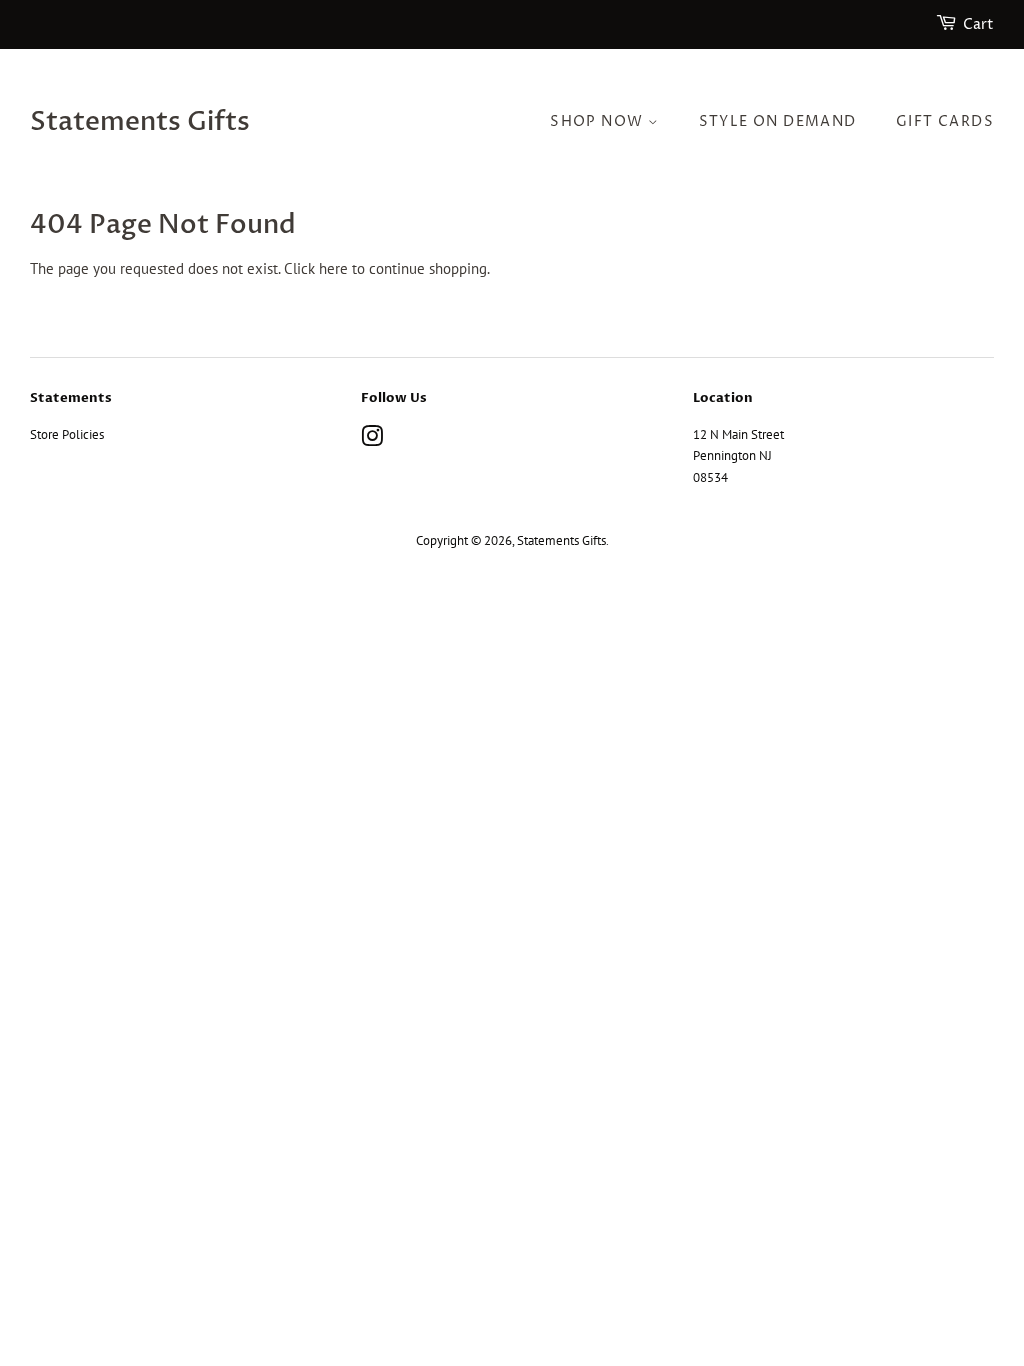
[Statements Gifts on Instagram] (372, 440)
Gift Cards (945, 121)
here (333, 268)
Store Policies (67, 434)
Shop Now (599, 121)
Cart (978, 24)
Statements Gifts (140, 122)
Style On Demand (778, 121)
